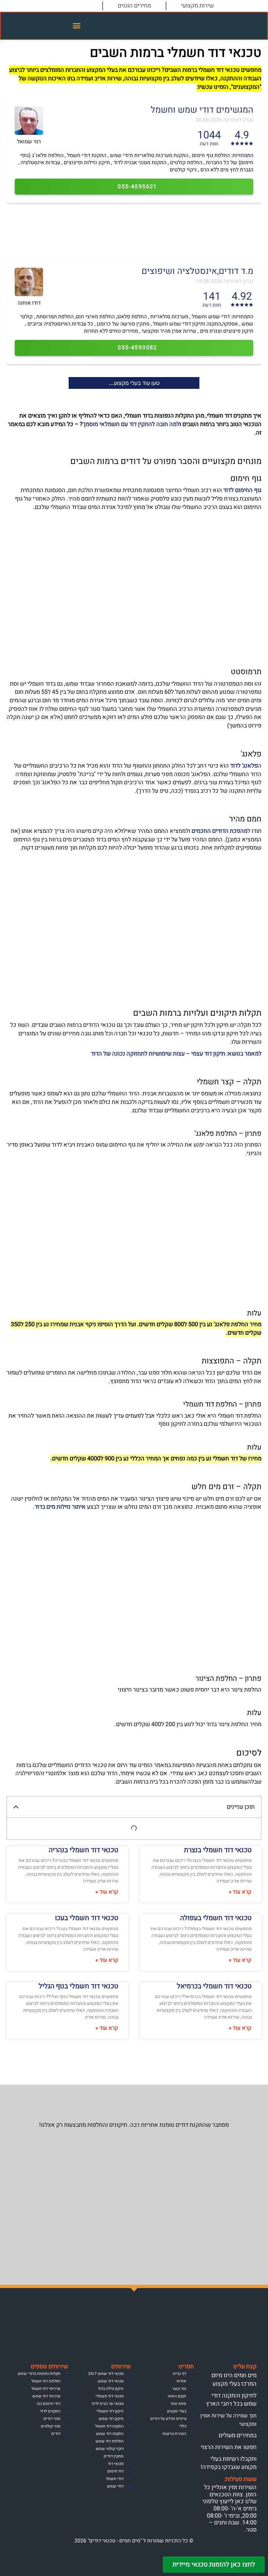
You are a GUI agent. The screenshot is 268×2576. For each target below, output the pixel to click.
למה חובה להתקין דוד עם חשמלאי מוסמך (131, 424)
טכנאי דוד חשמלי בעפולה (216, 1918)
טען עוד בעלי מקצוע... (134, 383)
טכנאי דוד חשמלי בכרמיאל (214, 1986)
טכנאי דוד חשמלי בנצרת (218, 1850)
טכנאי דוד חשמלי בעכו (87, 1918)
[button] (77, 26)
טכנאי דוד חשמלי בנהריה (84, 1850)
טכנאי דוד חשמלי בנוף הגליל (78, 1986)
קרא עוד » (240, 1892)
